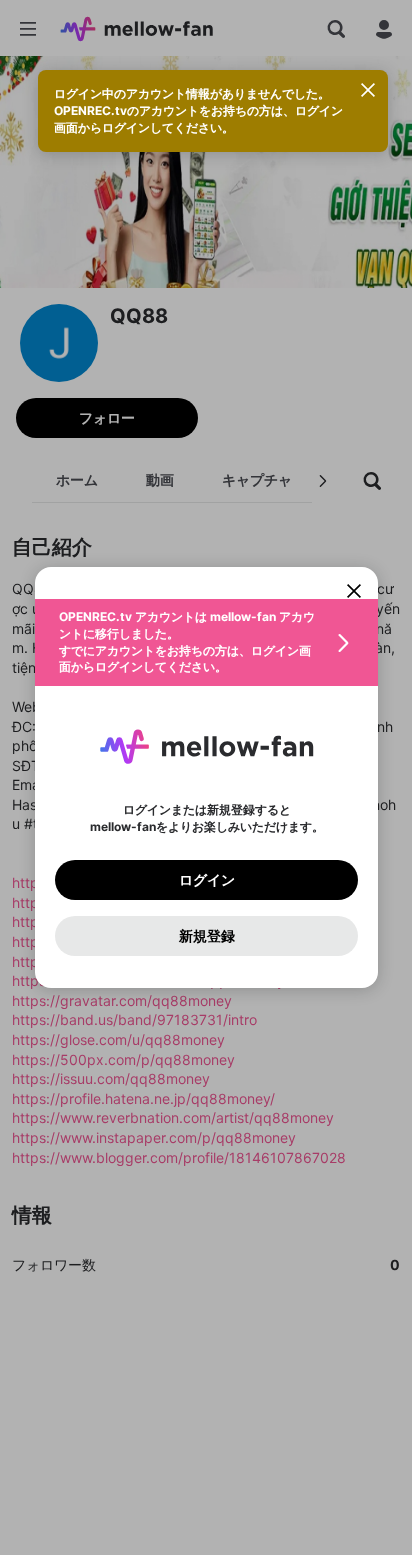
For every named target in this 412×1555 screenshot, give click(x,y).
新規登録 (206, 936)
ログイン (206, 880)
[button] (206, 642)
